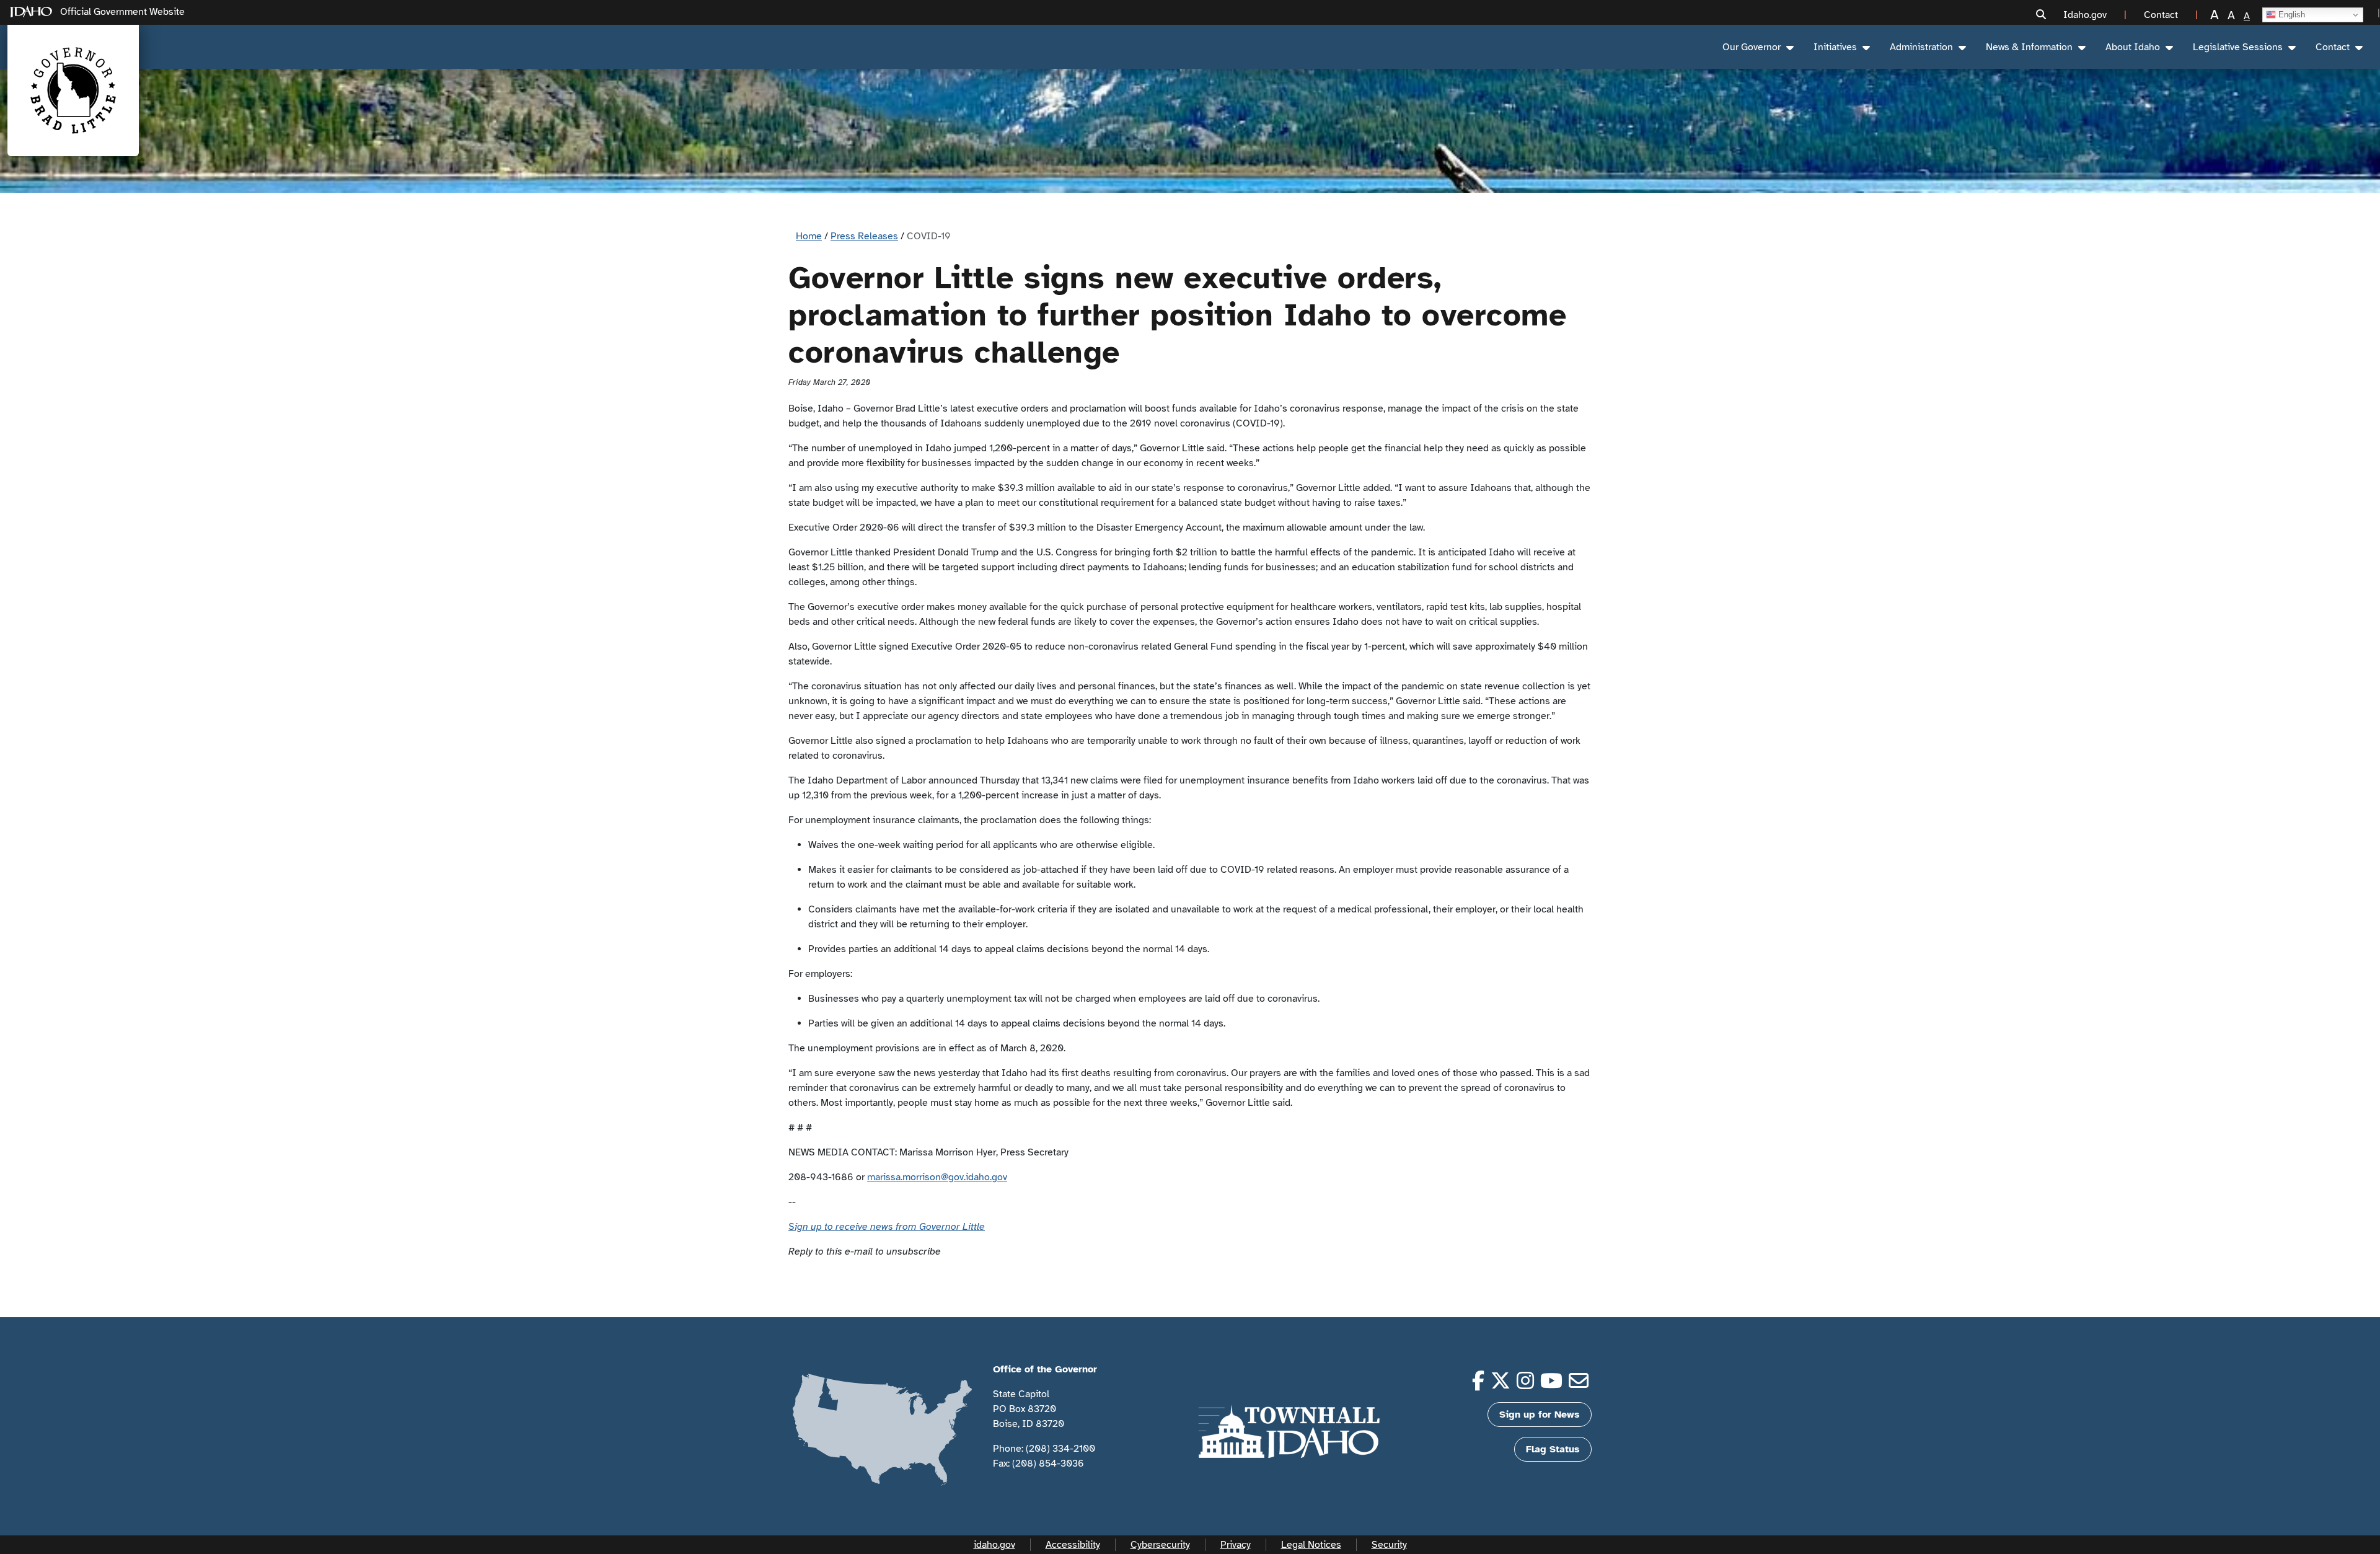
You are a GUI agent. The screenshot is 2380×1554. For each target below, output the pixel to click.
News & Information (2029, 47)
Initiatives (1835, 47)
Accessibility (1073, 1545)
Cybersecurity (1160, 1545)
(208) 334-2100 (1060, 1449)
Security (1389, 1545)
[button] (2041, 15)
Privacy (1236, 1545)
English (2290, 15)
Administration (1921, 47)
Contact (2333, 47)
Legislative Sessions (2238, 47)
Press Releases (864, 236)
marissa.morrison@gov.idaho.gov (937, 1177)
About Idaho (2133, 47)
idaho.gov (994, 1545)
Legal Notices (1311, 1545)
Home (809, 236)
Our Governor (1752, 47)
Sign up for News (1540, 1415)
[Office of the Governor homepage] (73, 91)
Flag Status (1553, 1449)
